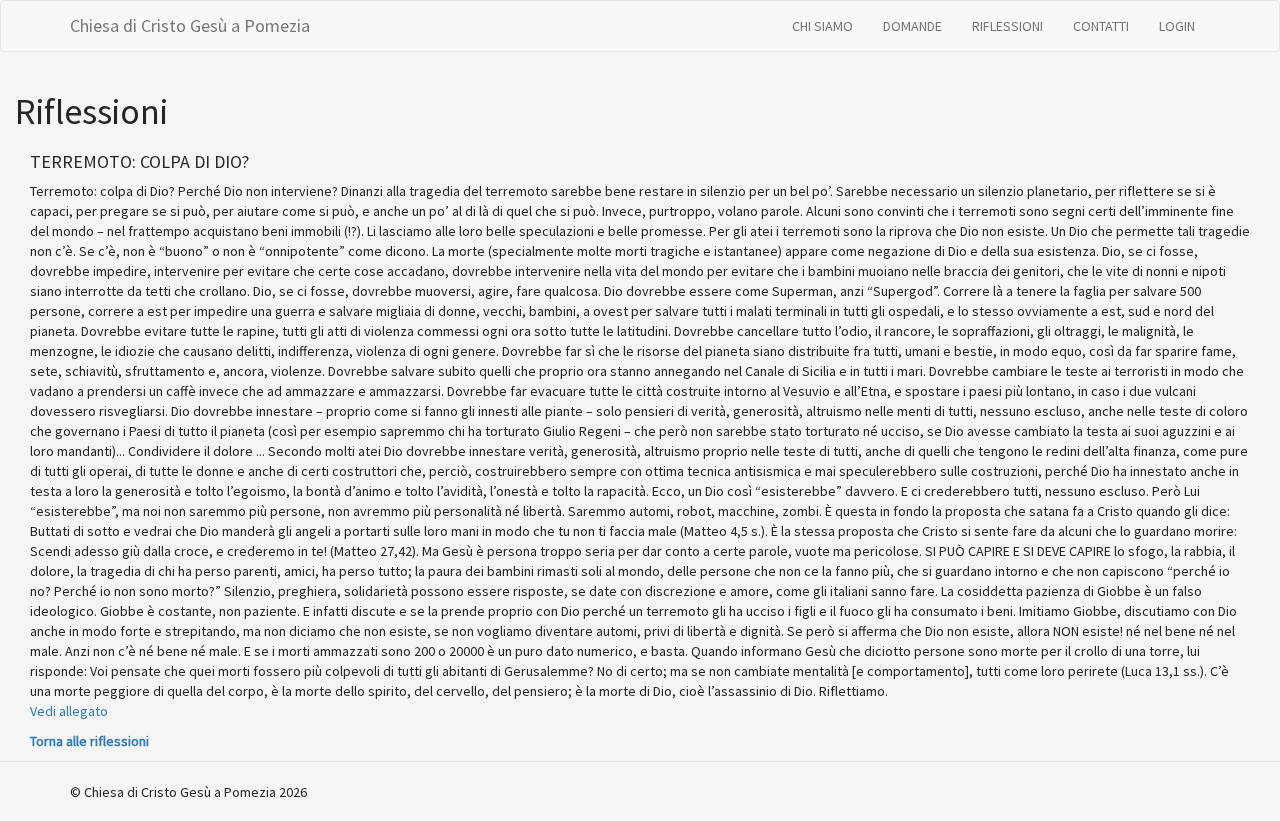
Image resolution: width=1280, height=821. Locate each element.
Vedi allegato (69, 711)
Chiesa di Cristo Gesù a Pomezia (190, 25)
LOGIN (1177, 26)
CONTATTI (1101, 26)
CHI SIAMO (822, 26)
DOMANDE (912, 26)
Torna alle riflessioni (89, 741)
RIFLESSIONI (1007, 26)
